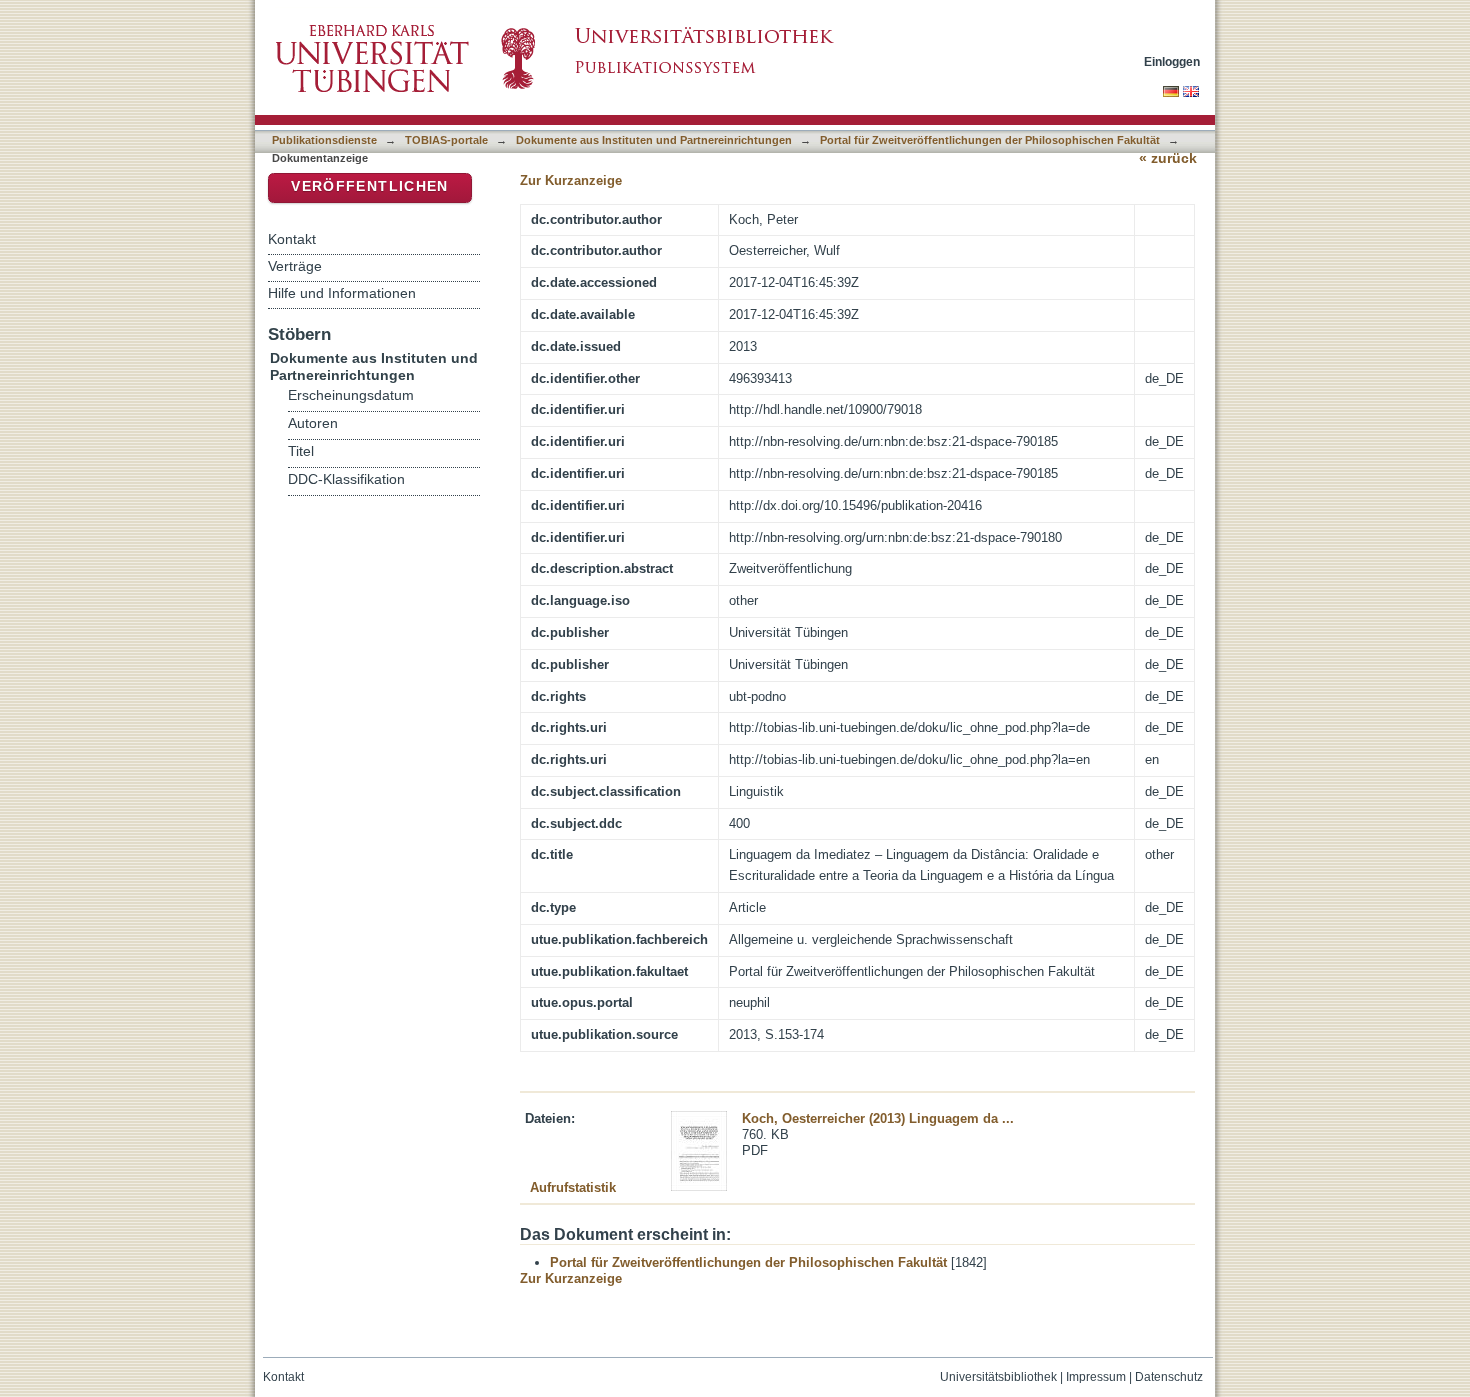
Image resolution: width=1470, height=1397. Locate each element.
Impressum (1096, 1377)
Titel (301, 451)
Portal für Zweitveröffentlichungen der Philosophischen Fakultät (990, 140)
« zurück (1168, 158)
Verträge (295, 266)
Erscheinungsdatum (351, 395)
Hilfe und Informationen (342, 293)
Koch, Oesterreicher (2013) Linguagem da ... (878, 1118)
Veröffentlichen (369, 186)
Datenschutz (1169, 1377)
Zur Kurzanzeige (571, 180)
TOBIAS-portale (446, 140)
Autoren (313, 423)
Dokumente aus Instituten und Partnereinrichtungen (654, 140)
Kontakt (292, 239)
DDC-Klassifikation (346, 479)
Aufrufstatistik (573, 1187)
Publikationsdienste (324, 140)
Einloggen (1172, 61)
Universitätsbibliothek (998, 1377)
